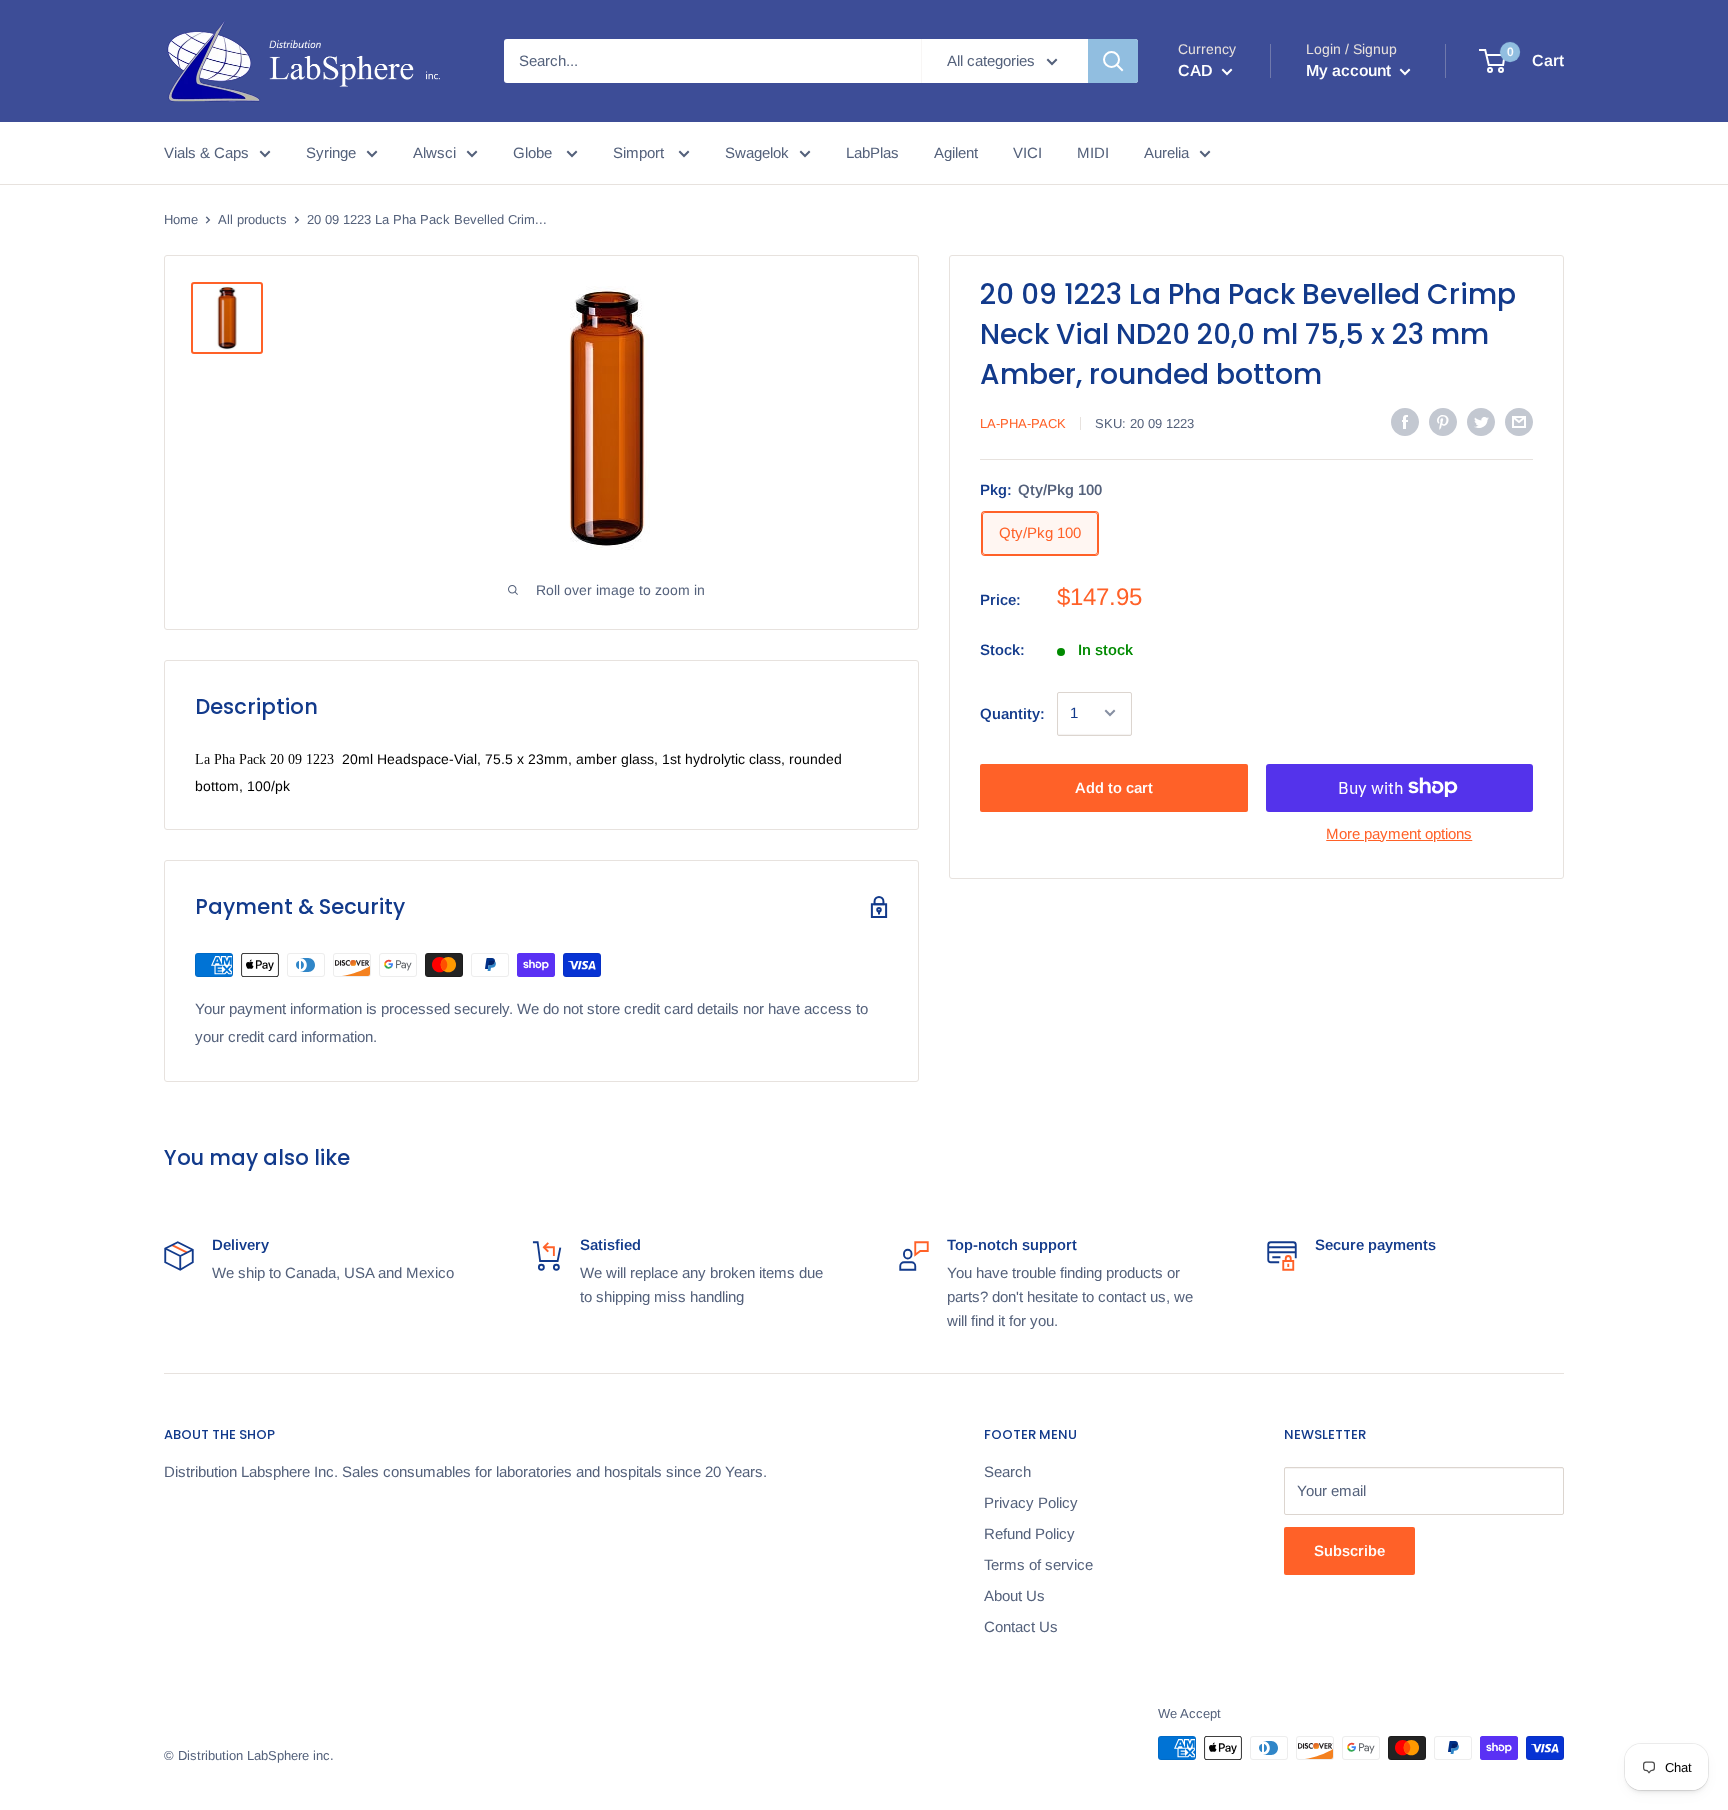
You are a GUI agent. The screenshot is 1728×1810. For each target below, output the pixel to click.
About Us (1014, 1595)
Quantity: (1012, 712)
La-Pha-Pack (1023, 423)
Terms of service (1038, 1564)
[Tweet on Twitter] (1481, 421)
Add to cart (1114, 786)
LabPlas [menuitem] (872, 152)
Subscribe (1349, 1550)
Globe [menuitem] (534, 152)
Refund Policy (1029, 1533)
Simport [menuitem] (640, 152)
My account (1350, 70)
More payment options (1399, 832)
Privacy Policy (1031, 1502)
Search (1007, 1471)
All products (252, 219)
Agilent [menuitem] (956, 152)
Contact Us (1021, 1626)
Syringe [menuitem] (331, 152)
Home (181, 219)
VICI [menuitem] (1027, 152)
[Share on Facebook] (1405, 421)
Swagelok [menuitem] (757, 152)
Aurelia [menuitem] (1166, 152)
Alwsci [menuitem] (434, 152)
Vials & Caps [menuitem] (206, 152)
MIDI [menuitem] (1093, 152)
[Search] (1113, 61)
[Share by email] (1519, 421)
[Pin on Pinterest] (1443, 421)
